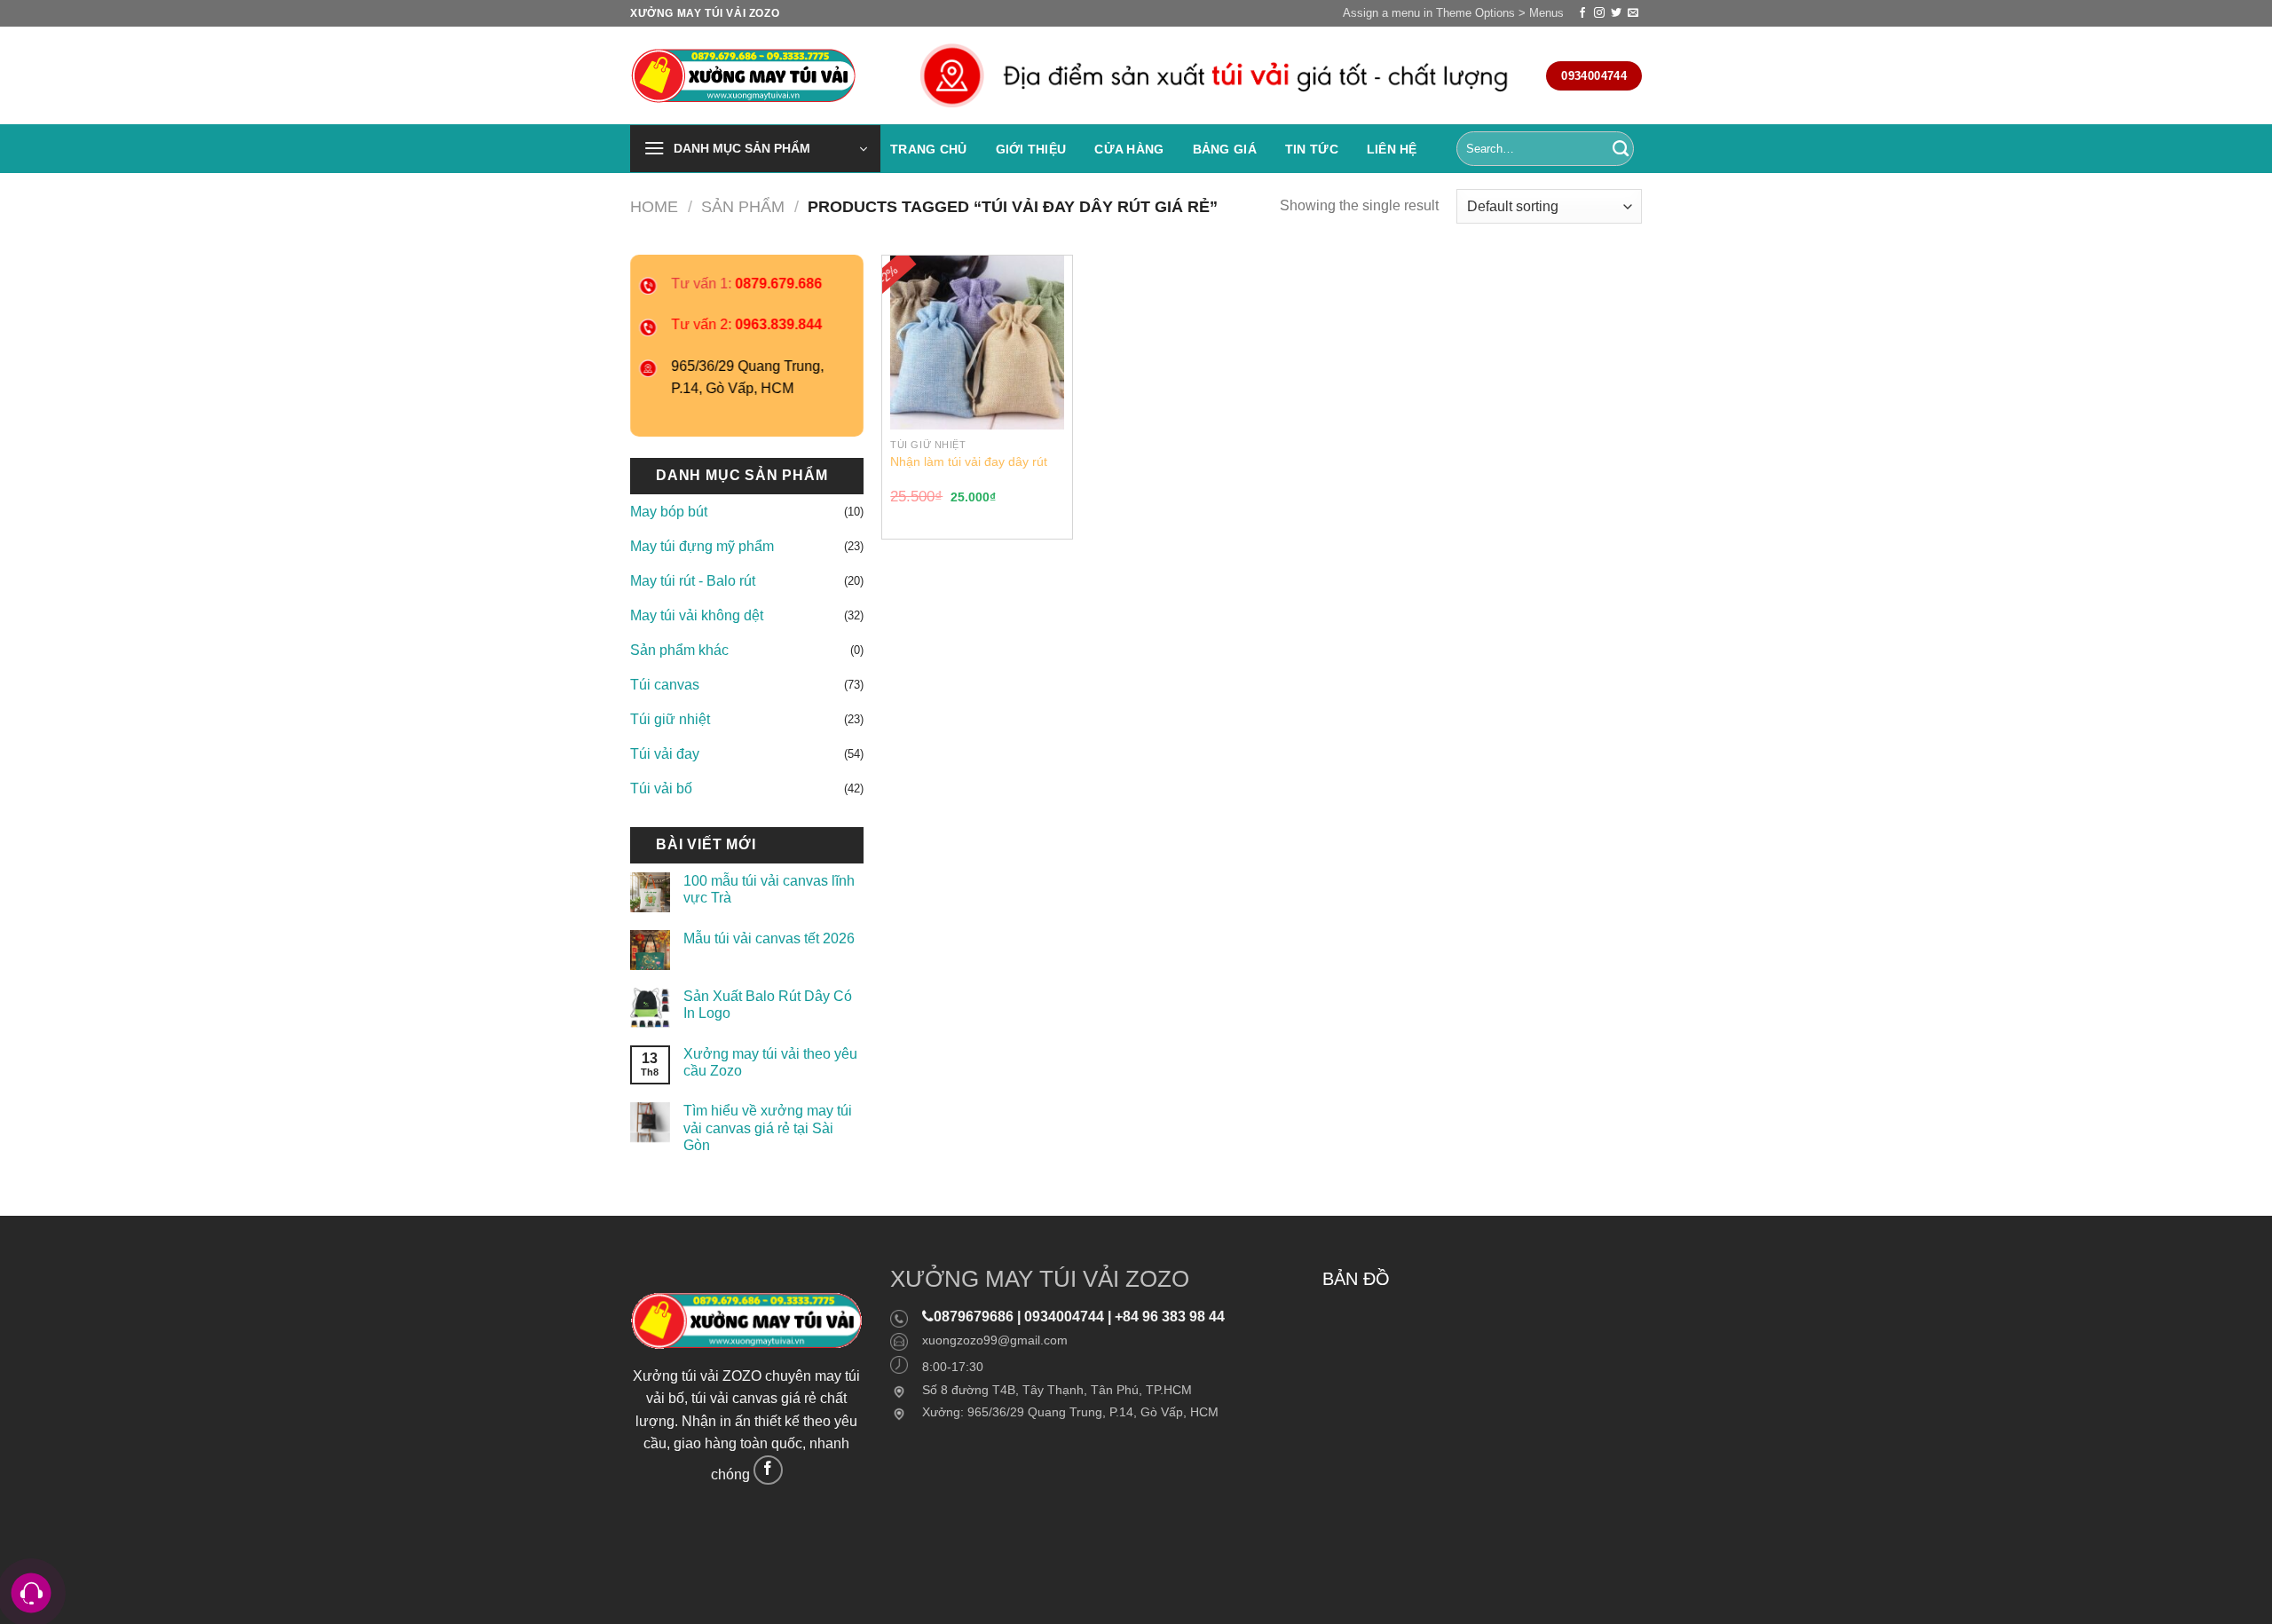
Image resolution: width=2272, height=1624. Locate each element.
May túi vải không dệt (697, 615)
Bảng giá (1225, 149)
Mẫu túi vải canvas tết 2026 (769, 938)
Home (654, 206)
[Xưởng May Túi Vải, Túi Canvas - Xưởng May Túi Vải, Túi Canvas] (748, 76)
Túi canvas (665, 685)
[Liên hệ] (32, 1593)
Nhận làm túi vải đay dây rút (969, 461)
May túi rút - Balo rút (693, 581)
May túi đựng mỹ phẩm (702, 546)
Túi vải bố (661, 788)
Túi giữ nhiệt (670, 719)
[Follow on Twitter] (1616, 13)
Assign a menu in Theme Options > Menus (1453, 13)
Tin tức (1312, 149)
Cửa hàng (1129, 149)
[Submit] (1621, 149)
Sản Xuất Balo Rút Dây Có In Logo (768, 1005)
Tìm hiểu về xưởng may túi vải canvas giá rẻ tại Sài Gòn (768, 1127)
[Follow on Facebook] (1582, 13)
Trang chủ (929, 149)
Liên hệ (1392, 149)
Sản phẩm (743, 206)
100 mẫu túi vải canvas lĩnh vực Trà (769, 889)
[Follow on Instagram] (1599, 13)
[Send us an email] (1633, 13)
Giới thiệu (1031, 149)
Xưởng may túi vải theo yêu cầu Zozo (770, 1062)
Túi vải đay (665, 754)
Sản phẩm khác (679, 650)
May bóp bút (669, 512)
